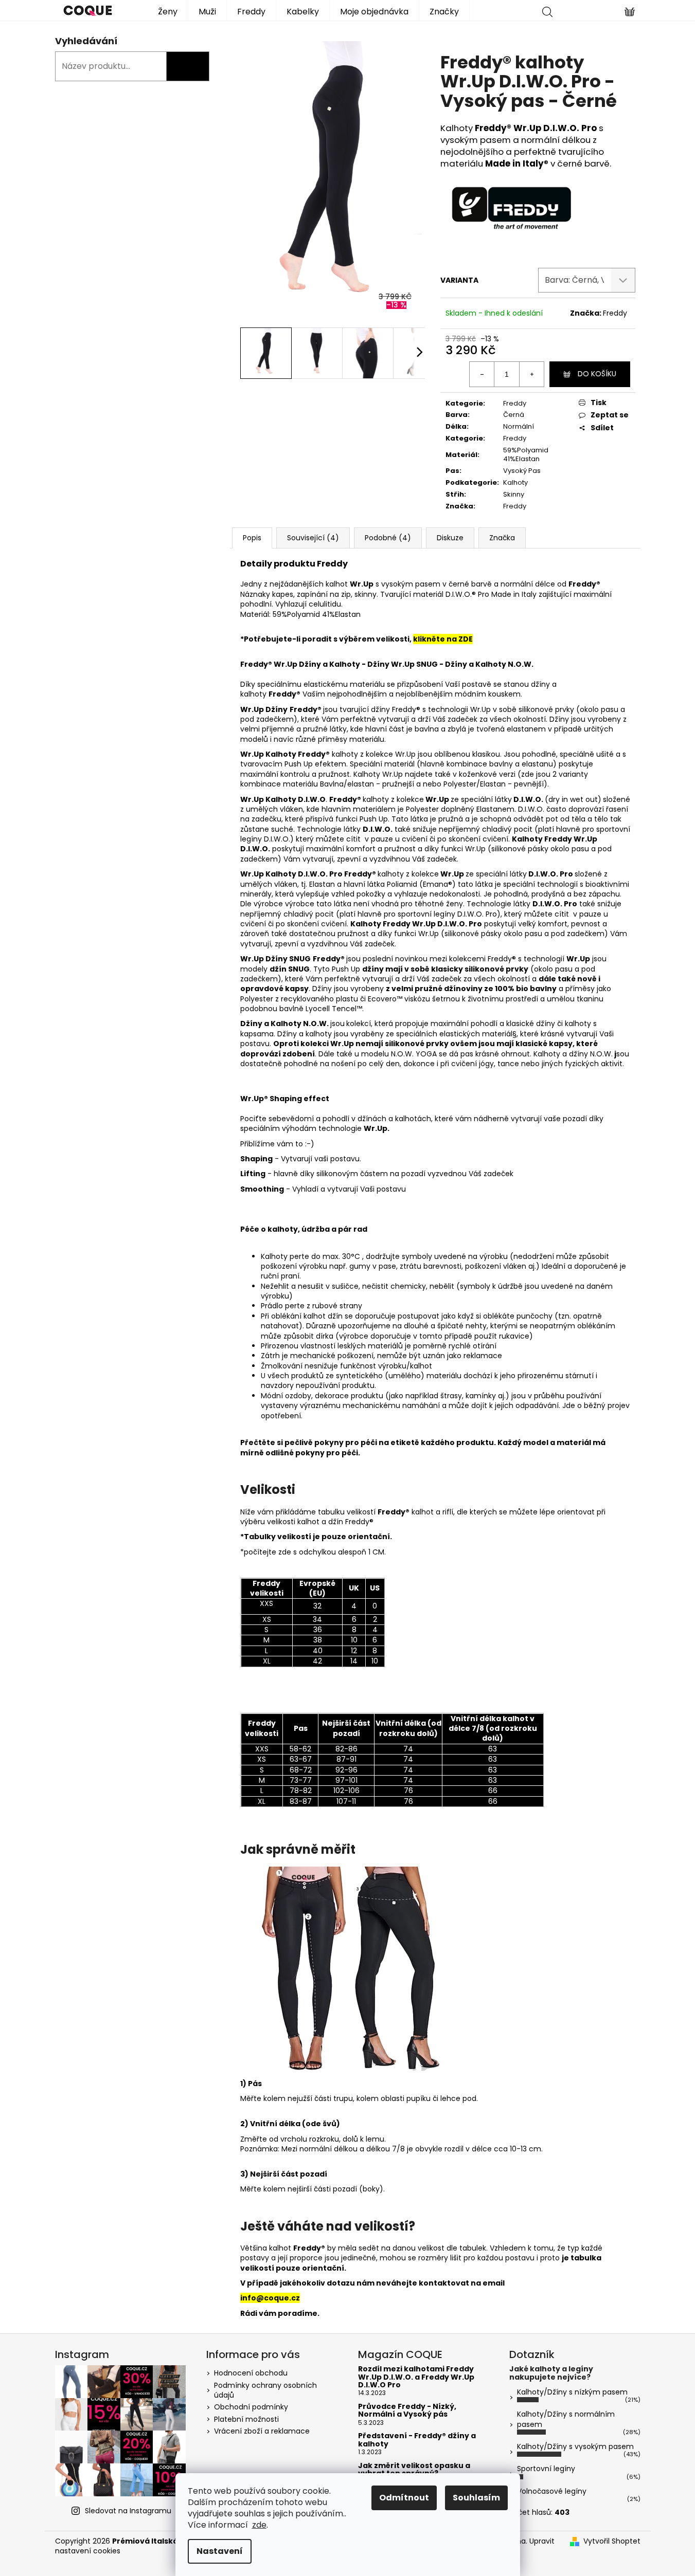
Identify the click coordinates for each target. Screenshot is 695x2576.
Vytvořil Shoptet (612, 2541)
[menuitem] (168, 11)
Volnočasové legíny (552, 2491)
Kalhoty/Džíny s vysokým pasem (575, 2446)
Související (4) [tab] (313, 538)
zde (259, 2525)
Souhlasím (476, 2498)
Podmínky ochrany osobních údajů (265, 2390)
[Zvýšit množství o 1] (531, 374)
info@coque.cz (270, 2298)
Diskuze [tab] (450, 538)
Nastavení (220, 2551)
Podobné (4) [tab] (388, 538)
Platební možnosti (246, 2419)
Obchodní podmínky (251, 2407)
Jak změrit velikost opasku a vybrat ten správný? (414, 2470)
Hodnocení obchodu (251, 2373)
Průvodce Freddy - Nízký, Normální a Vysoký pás (407, 2411)
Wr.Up (253, 754)
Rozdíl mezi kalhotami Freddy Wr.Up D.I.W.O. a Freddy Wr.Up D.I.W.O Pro (416, 2377)
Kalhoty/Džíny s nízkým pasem (572, 2392)
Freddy (615, 313)
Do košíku (597, 374)
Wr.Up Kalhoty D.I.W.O (283, 874)
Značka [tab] (502, 538)
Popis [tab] (252, 538)
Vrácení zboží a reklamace (262, 2431)
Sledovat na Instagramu (128, 2511)
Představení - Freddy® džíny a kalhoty (417, 2440)
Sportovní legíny (546, 2469)
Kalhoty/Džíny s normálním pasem (566, 2419)
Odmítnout (404, 2498)
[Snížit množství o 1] (482, 374)
